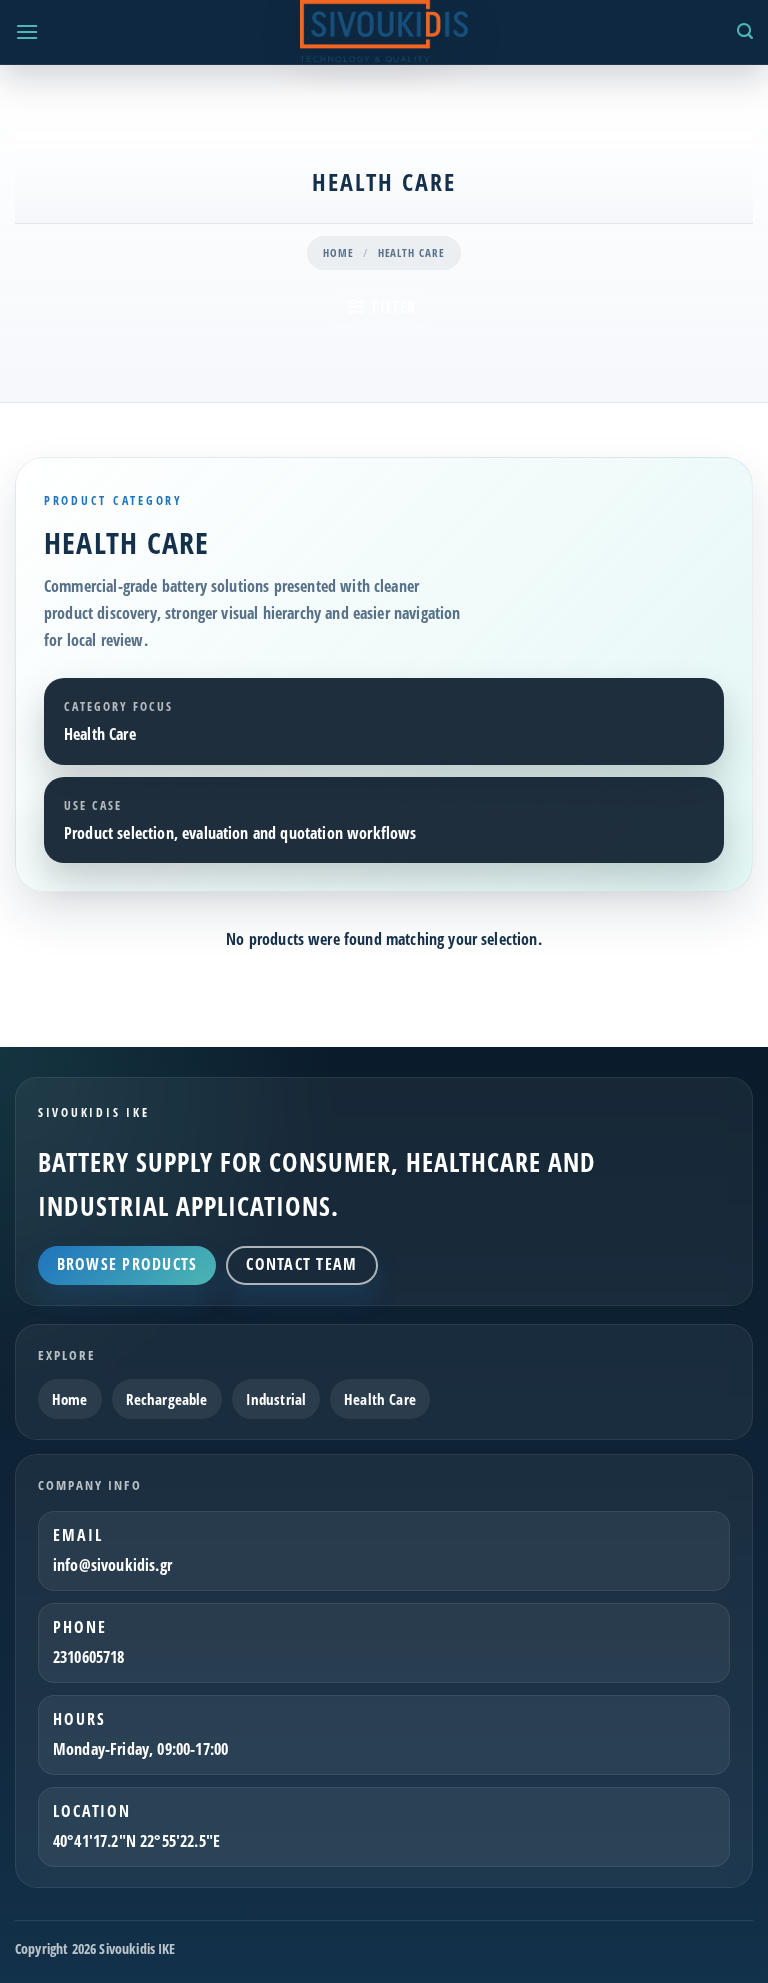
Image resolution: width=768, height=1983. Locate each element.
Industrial (276, 1399)
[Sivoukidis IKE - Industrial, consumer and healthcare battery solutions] (384, 31)
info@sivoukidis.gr (112, 1565)
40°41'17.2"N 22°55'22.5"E (136, 1841)
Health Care (380, 1399)
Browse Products (127, 1264)
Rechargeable (167, 1399)
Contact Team (301, 1264)
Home (338, 252)
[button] (27, 31)
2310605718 (89, 1657)
